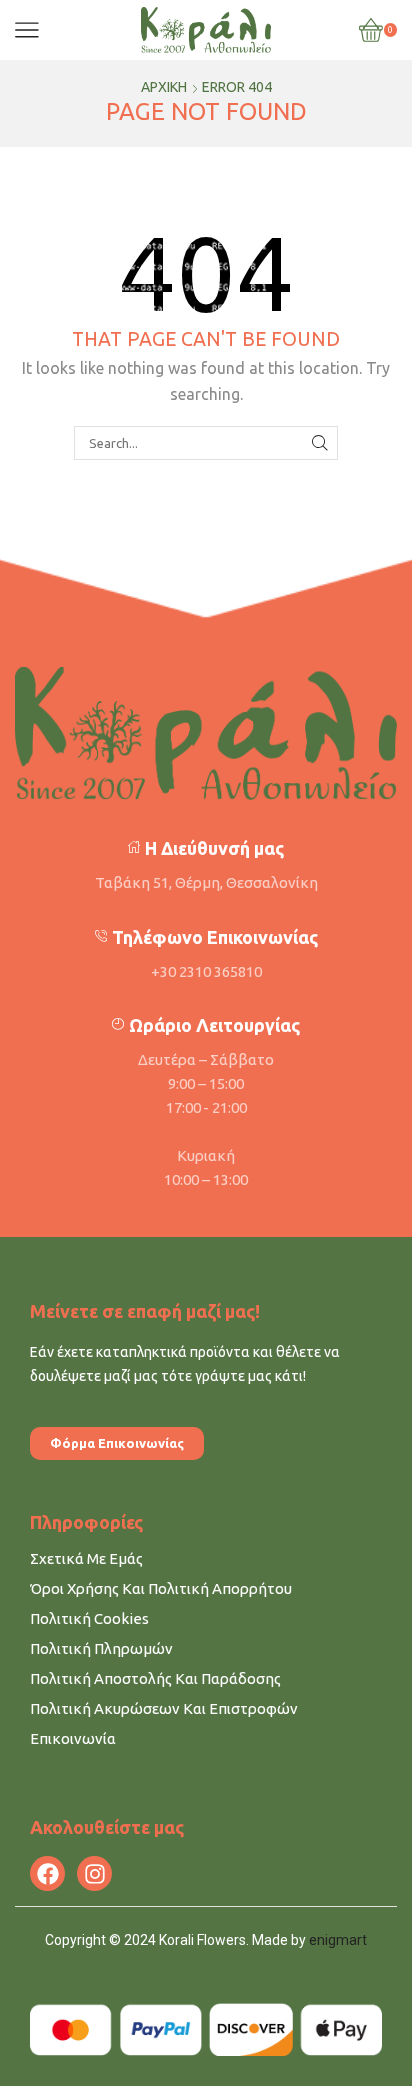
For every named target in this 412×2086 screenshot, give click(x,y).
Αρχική (164, 87)
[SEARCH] (320, 443)
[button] (117, 1443)
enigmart (338, 1940)
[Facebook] (47, 1873)
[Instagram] (94, 1873)
